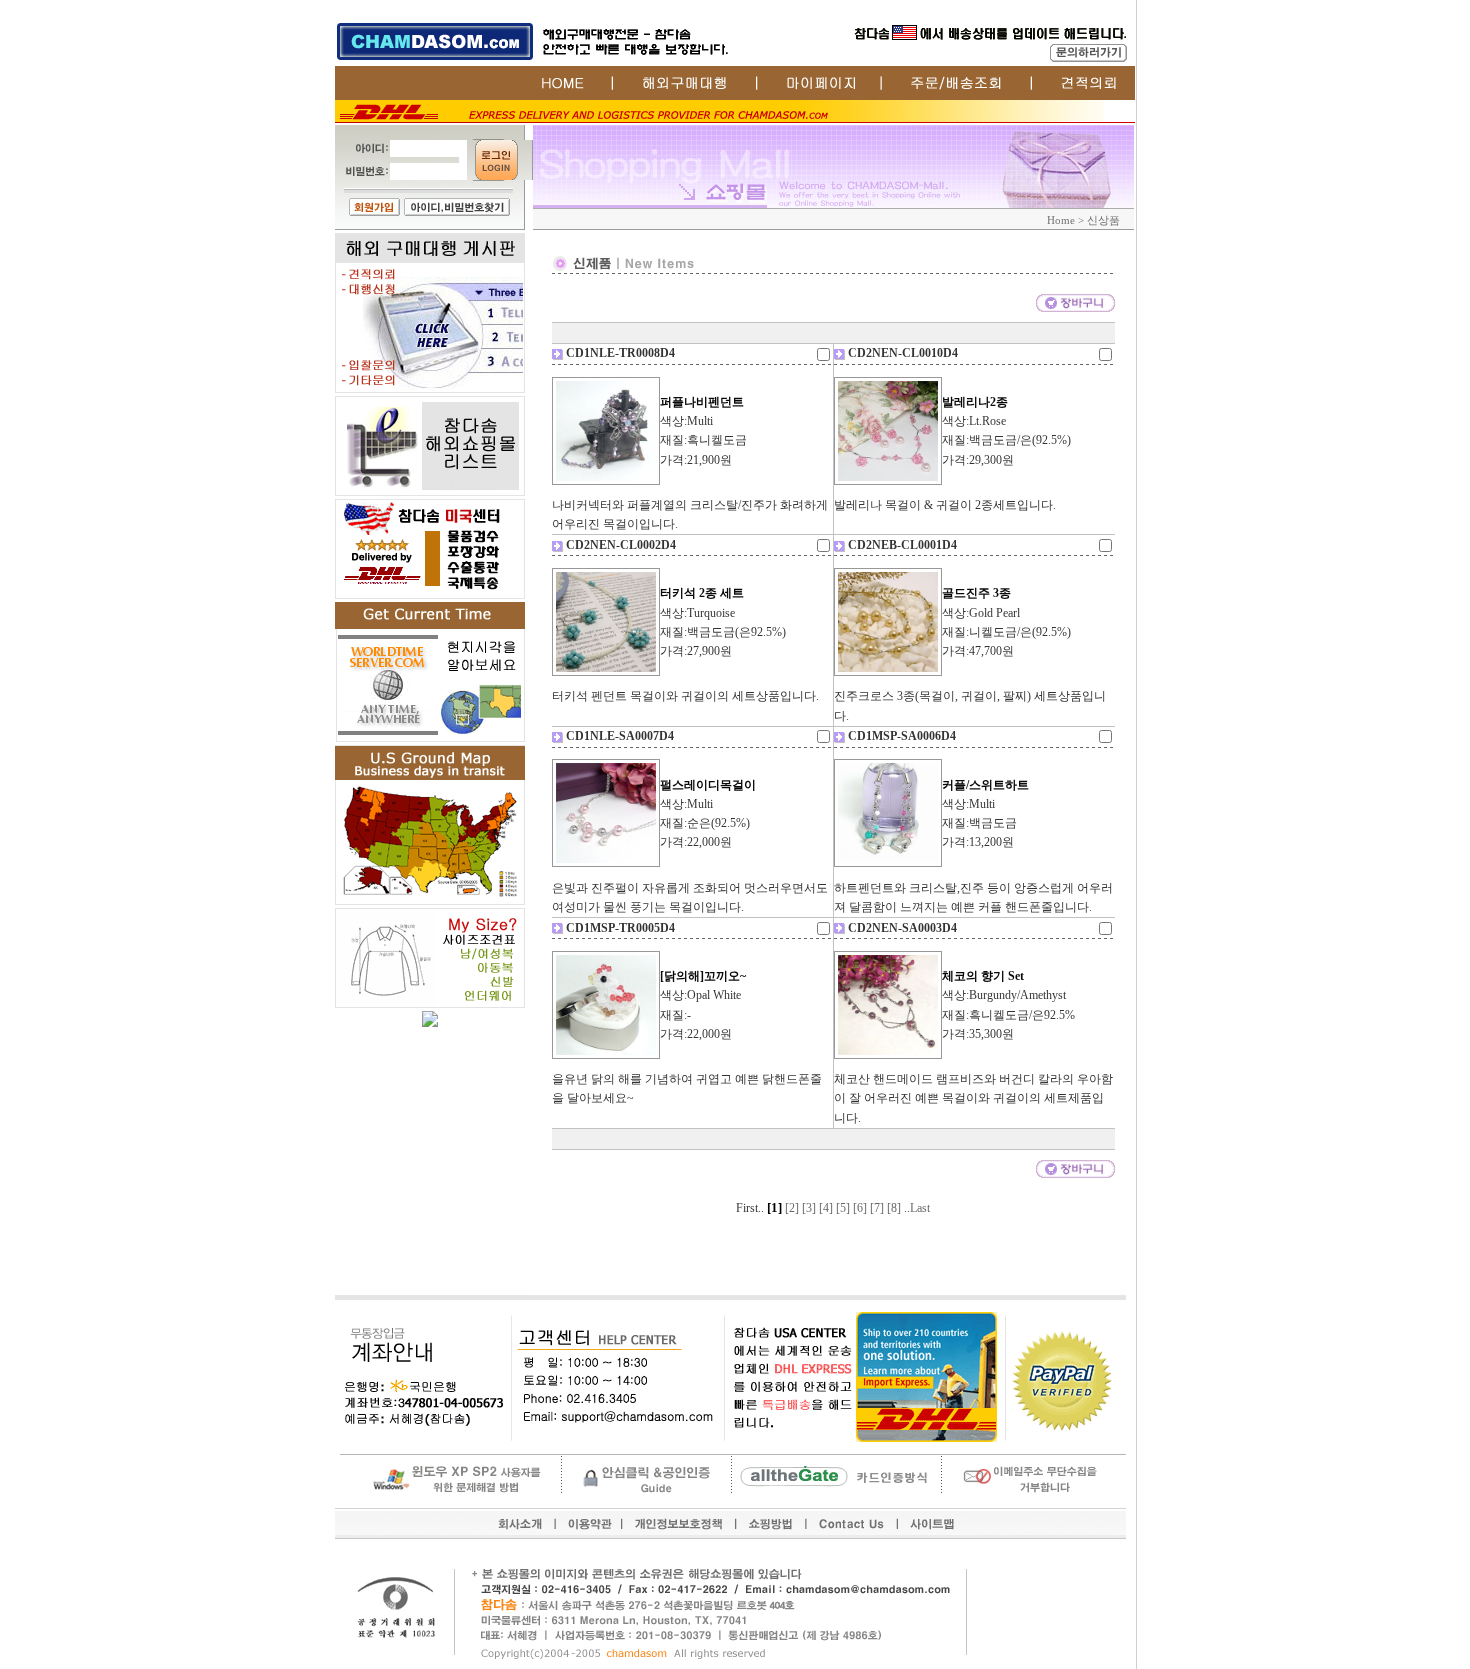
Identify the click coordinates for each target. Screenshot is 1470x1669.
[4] (826, 1208)
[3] (809, 1208)
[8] (894, 1208)
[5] (843, 1208)
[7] (877, 1208)
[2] (792, 1208)
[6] (860, 1208)
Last (920, 1208)
